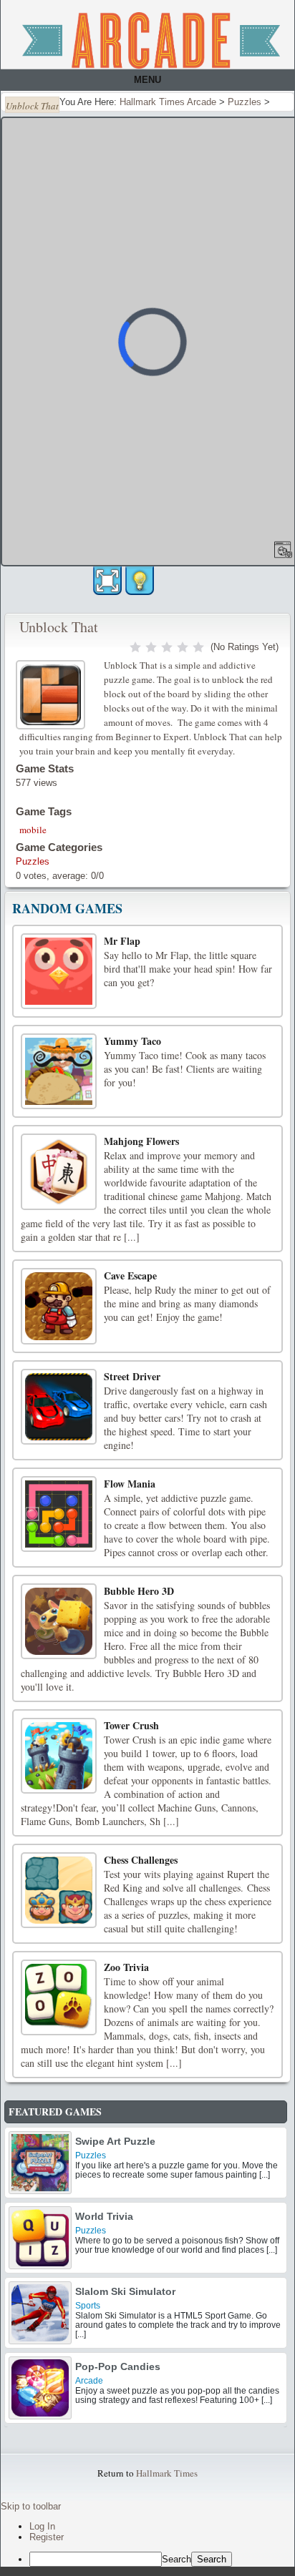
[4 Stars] (183, 647)
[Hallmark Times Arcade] (151, 40)
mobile (33, 830)
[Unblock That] (52, 693)
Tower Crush (131, 1725)
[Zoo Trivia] (59, 1997)
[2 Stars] (151, 647)
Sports (88, 2306)
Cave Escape (130, 1275)
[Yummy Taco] (59, 1071)
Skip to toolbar (31, 2506)
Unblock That (59, 627)
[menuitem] (162, 2559)
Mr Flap (122, 941)
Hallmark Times (167, 2473)
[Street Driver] (59, 1407)
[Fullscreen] (107, 581)
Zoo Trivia (126, 1967)
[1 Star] (135, 647)
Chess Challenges (141, 1860)
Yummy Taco (132, 1041)
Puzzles (33, 861)
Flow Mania (130, 1484)
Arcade (89, 2381)
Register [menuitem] (47, 2537)
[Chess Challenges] (59, 1890)
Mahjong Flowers (141, 1141)
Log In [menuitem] (42, 2526)
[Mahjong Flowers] (59, 1171)
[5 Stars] (198, 647)
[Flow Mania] (59, 1514)
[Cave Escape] (59, 1306)
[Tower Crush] (59, 1756)
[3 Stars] (167, 647)
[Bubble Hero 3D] (59, 1621)
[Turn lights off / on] (140, 581)
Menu (147, 80)
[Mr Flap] (59, 971)
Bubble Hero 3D (139, 1591)
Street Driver (132, 1376)
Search (176, 2559)
